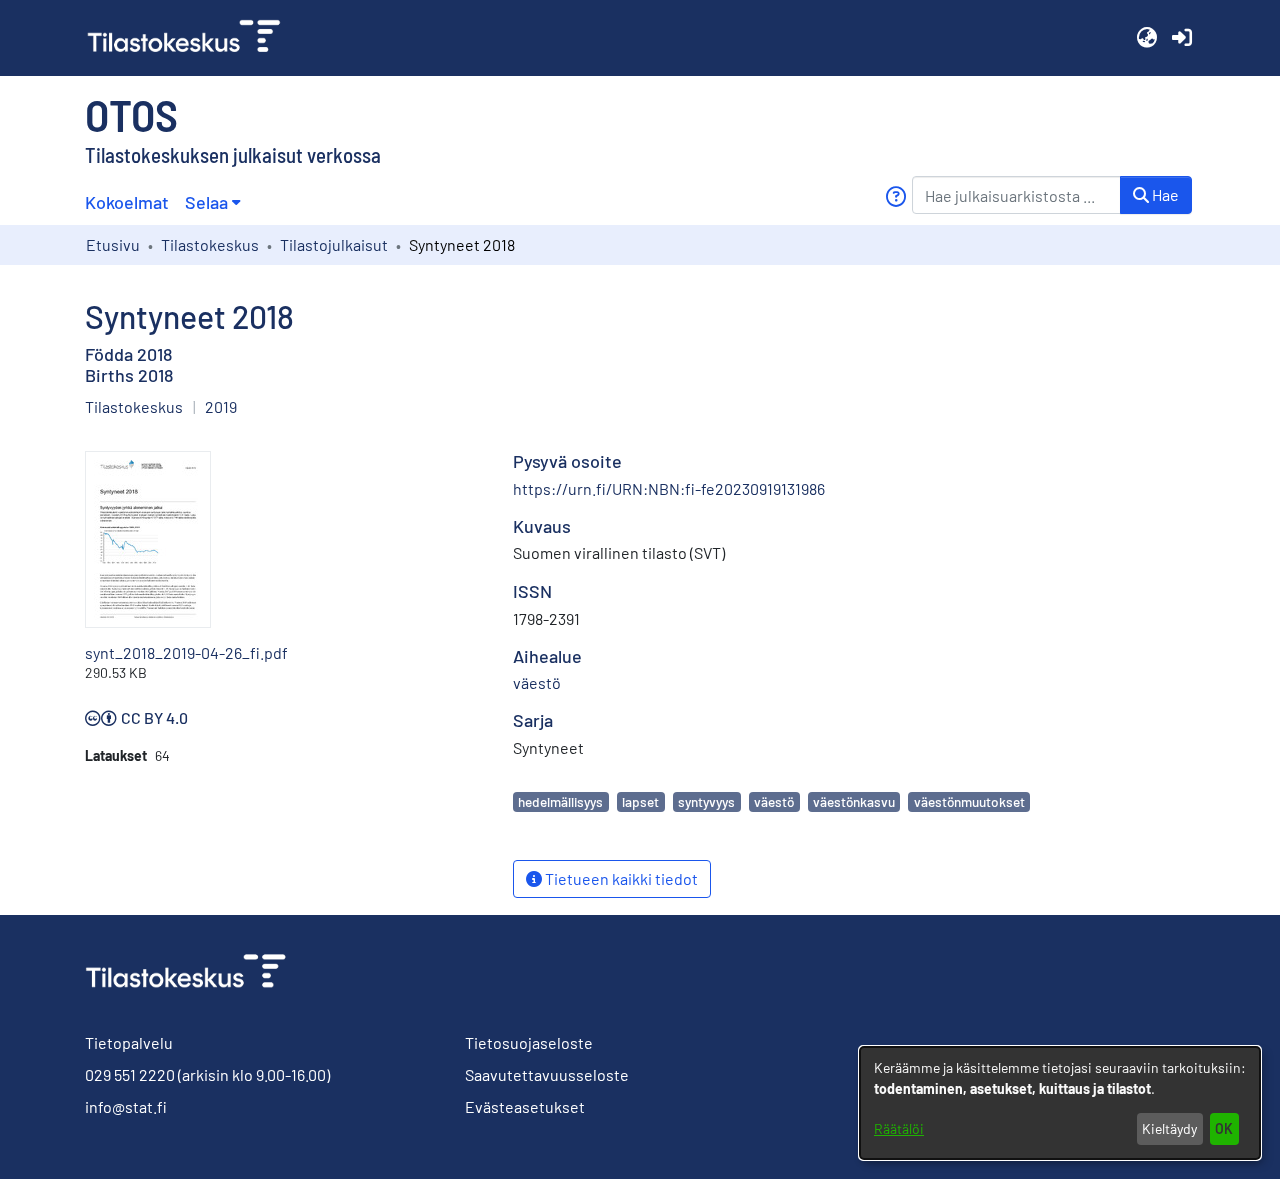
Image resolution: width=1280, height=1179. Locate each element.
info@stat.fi (126, 1106)
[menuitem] (212, 202)
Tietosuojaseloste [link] (529, 1042)
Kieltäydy (1169, 1128)
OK (1224, 1128)
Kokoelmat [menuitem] (127, 202)
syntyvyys (706, 801)
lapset (640, 801)
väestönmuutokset (969, 801)
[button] (1146, 38)
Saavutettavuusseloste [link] (547, 1074)
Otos (131, 114)
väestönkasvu (854, 801)
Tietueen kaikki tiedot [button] (620, 878)
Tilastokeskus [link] (210, 244)
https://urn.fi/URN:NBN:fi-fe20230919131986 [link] (669, 488)
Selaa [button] (206, 202)
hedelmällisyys (560, 801)
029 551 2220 (130, 1074)
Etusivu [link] (113, 244)
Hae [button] (1164, 194)
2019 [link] (221, 406)
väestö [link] (537, 682)
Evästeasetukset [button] (525, 1106)
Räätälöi (899, 1128)
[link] (192, 38)
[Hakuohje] (895, 196)
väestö (774, 801)
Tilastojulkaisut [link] (334, 244)
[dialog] (1060, 1103)
